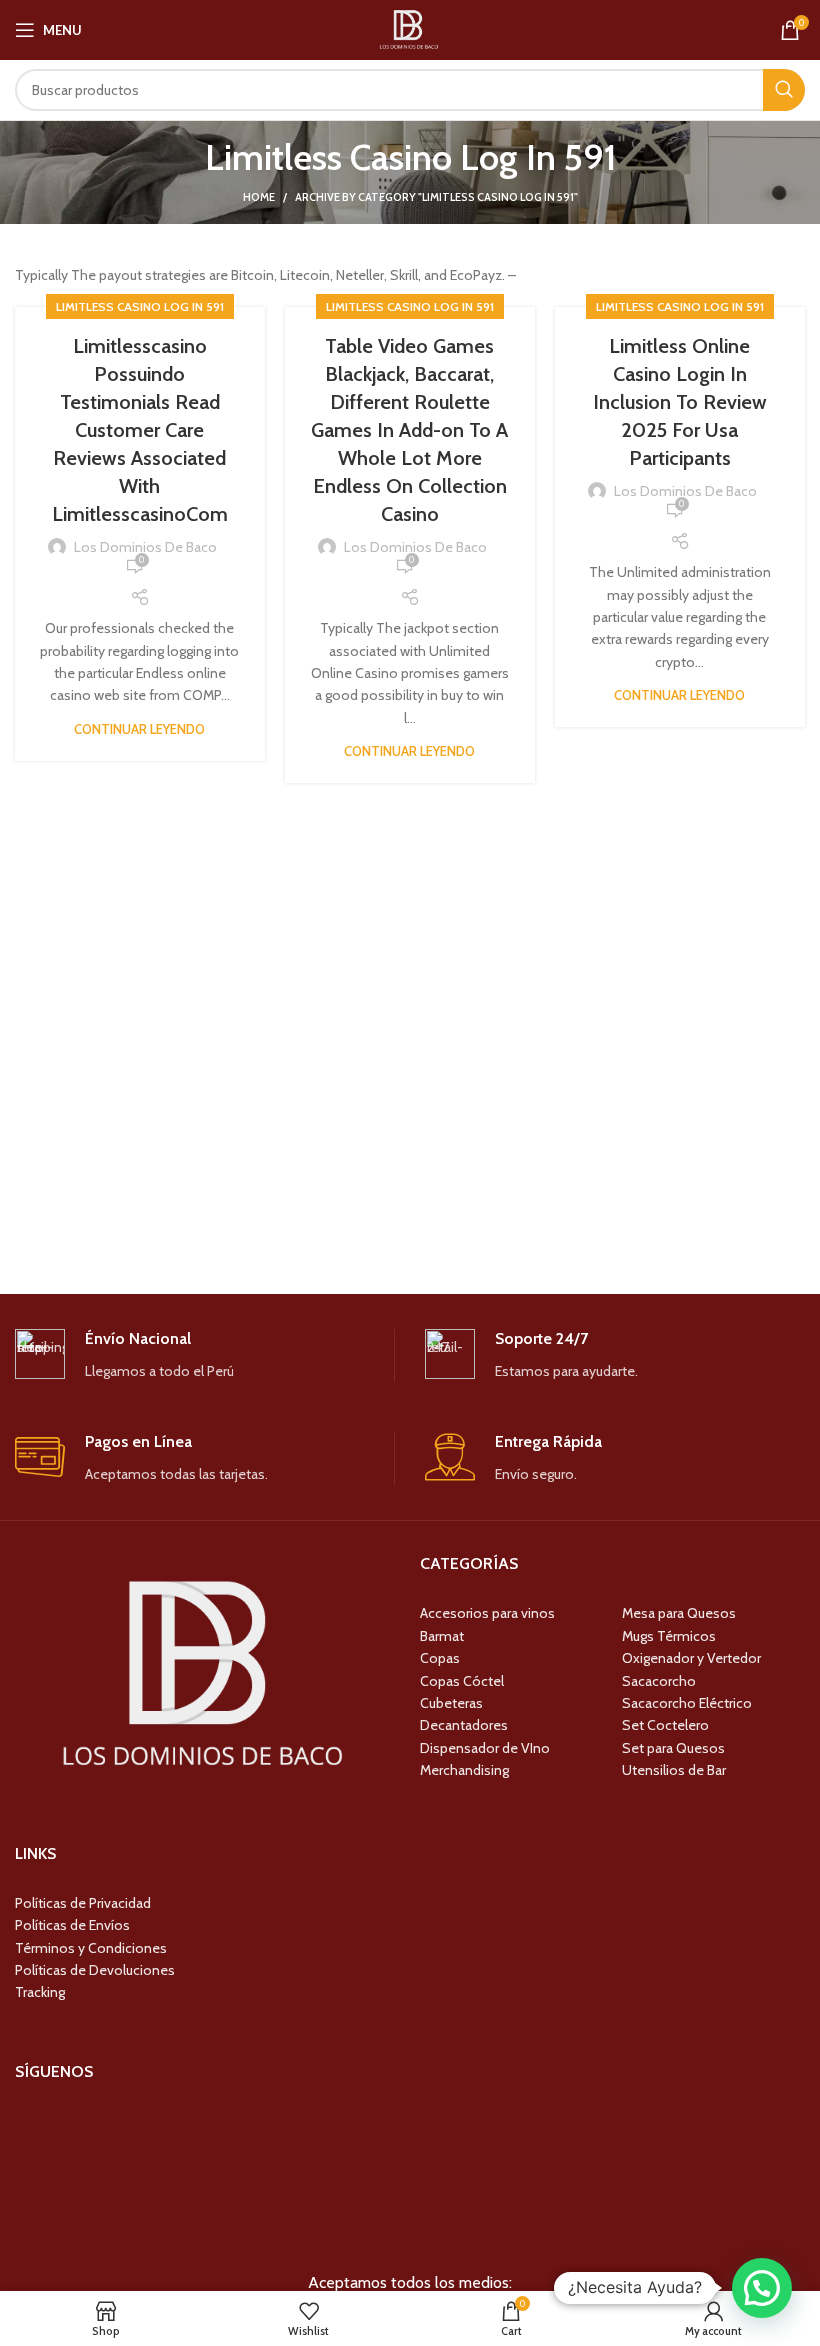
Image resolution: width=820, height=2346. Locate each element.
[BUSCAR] (784, 90)
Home (259, 197)
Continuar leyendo (139, 729)
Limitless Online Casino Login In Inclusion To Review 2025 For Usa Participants (680, 402)
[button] (762, 2288)
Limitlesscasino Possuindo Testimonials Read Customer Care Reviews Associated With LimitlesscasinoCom (140, 430)
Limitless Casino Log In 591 (140, 306)
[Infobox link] (204, 1355)
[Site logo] (410, 28)
